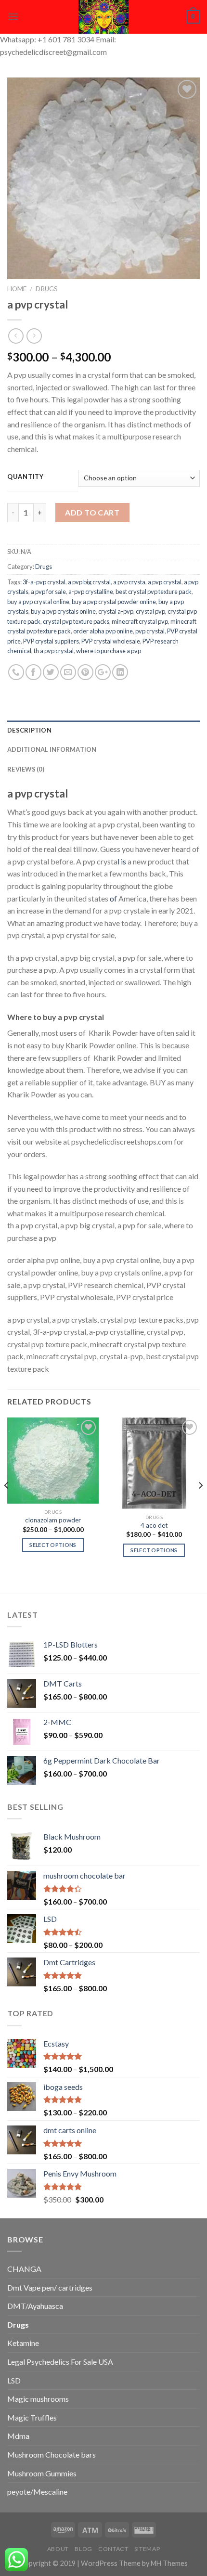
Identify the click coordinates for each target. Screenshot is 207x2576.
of (113, 898)
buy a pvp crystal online (38, 602)
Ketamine (23, 2343)
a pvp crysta (129, 582)
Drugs (47, 289)
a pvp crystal (165, 582)
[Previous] (7, 1505)
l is (122, 861)
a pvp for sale (48, 592)
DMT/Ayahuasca (35, 2306)
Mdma (18, 2436)
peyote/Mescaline (37, 2492)
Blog (83, 2549)
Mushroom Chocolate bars (52, 2454)
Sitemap (147, 2549)
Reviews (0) (26, 769)
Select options (53, 1545)
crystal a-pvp (116, 611)
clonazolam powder (53, 1520)
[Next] (200, 1505)
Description (29, 730)
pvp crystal (150, 631)
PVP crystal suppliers (51, 641)
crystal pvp (150, 611)
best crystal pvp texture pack (154, 592)
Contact (113, 2549)
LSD (14, 2380)
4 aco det (154, 1525)
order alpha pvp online (103, 631)
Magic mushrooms (38, 2399)
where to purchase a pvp (109, 651)
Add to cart (92, 512)
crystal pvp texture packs (76, 621)
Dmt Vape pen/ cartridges (50, 2287)
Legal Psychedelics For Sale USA (60, 2362)
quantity (26, 477)
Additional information (52, 749)
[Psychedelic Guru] (103, 17)
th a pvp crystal (54, 651)
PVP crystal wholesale (111, 641)
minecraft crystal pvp (140, 621)
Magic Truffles (32, 2417)
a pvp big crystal (89, 582)
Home (17, 289)
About (58, 2549)
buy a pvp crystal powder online (114, 602)
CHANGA (24, 2269)
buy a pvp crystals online (63, 611)
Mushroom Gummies (42, 2473)
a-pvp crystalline (91, 592)
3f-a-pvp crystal (44, 582)
